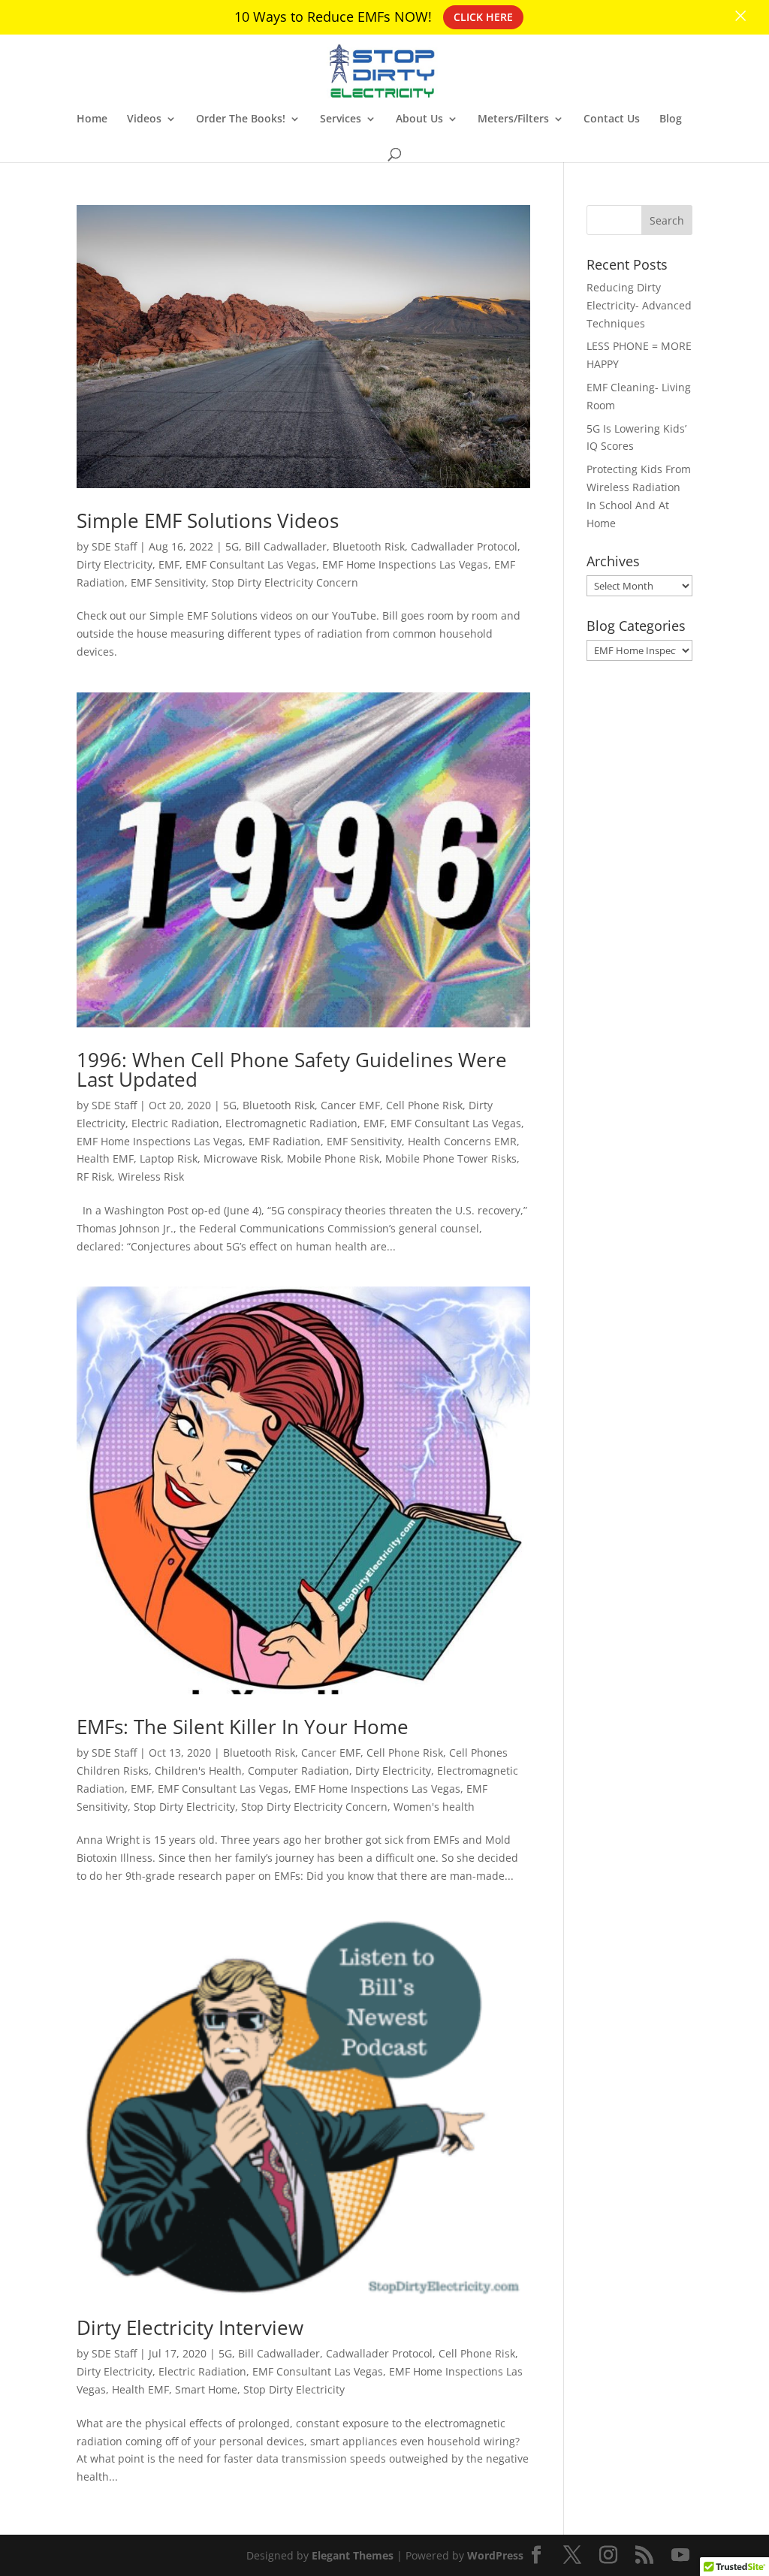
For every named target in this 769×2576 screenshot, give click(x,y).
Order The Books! (241, 119)
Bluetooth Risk (369, 546)
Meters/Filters (513, 119)
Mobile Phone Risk (333, 1158)
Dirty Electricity (115, 564)
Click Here (483, 17)
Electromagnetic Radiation (291, 1123)
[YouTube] (680, 2555)
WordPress (495, 2555)
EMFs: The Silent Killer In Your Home (243, 1727)
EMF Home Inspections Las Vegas (405, 564)
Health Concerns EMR (462, 1141)
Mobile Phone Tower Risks (451, 1158)
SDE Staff (114, 546)
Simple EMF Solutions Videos (208, 520)
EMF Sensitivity (168, 582)
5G (232, 546)
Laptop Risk (169, 1158)
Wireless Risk (151, 1176)
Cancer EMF (350, 1105)
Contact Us (612, 119)
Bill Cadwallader (286, 546)
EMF (169, 564)
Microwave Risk (242, 1158)
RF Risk (94, 1176)
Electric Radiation (175, 1123)
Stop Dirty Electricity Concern (285, 582)
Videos (144, 119)
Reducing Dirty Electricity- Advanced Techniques (639, 305)
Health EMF (105, 1158)
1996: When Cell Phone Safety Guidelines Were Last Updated (292, 1069)
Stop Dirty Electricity (184, 1807)
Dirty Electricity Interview (190, 2327)
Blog (671, 119)
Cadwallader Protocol (464, 546)
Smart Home (206, 2389)
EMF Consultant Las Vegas (251, 564)
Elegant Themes (353, 2555)
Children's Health (198, 1771)
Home (92, 119)
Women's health (434, 1807)
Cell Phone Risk (424, 1105)
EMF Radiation (285, 1141)
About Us (419, 119)
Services (341, 119)
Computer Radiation (299, 1771)
